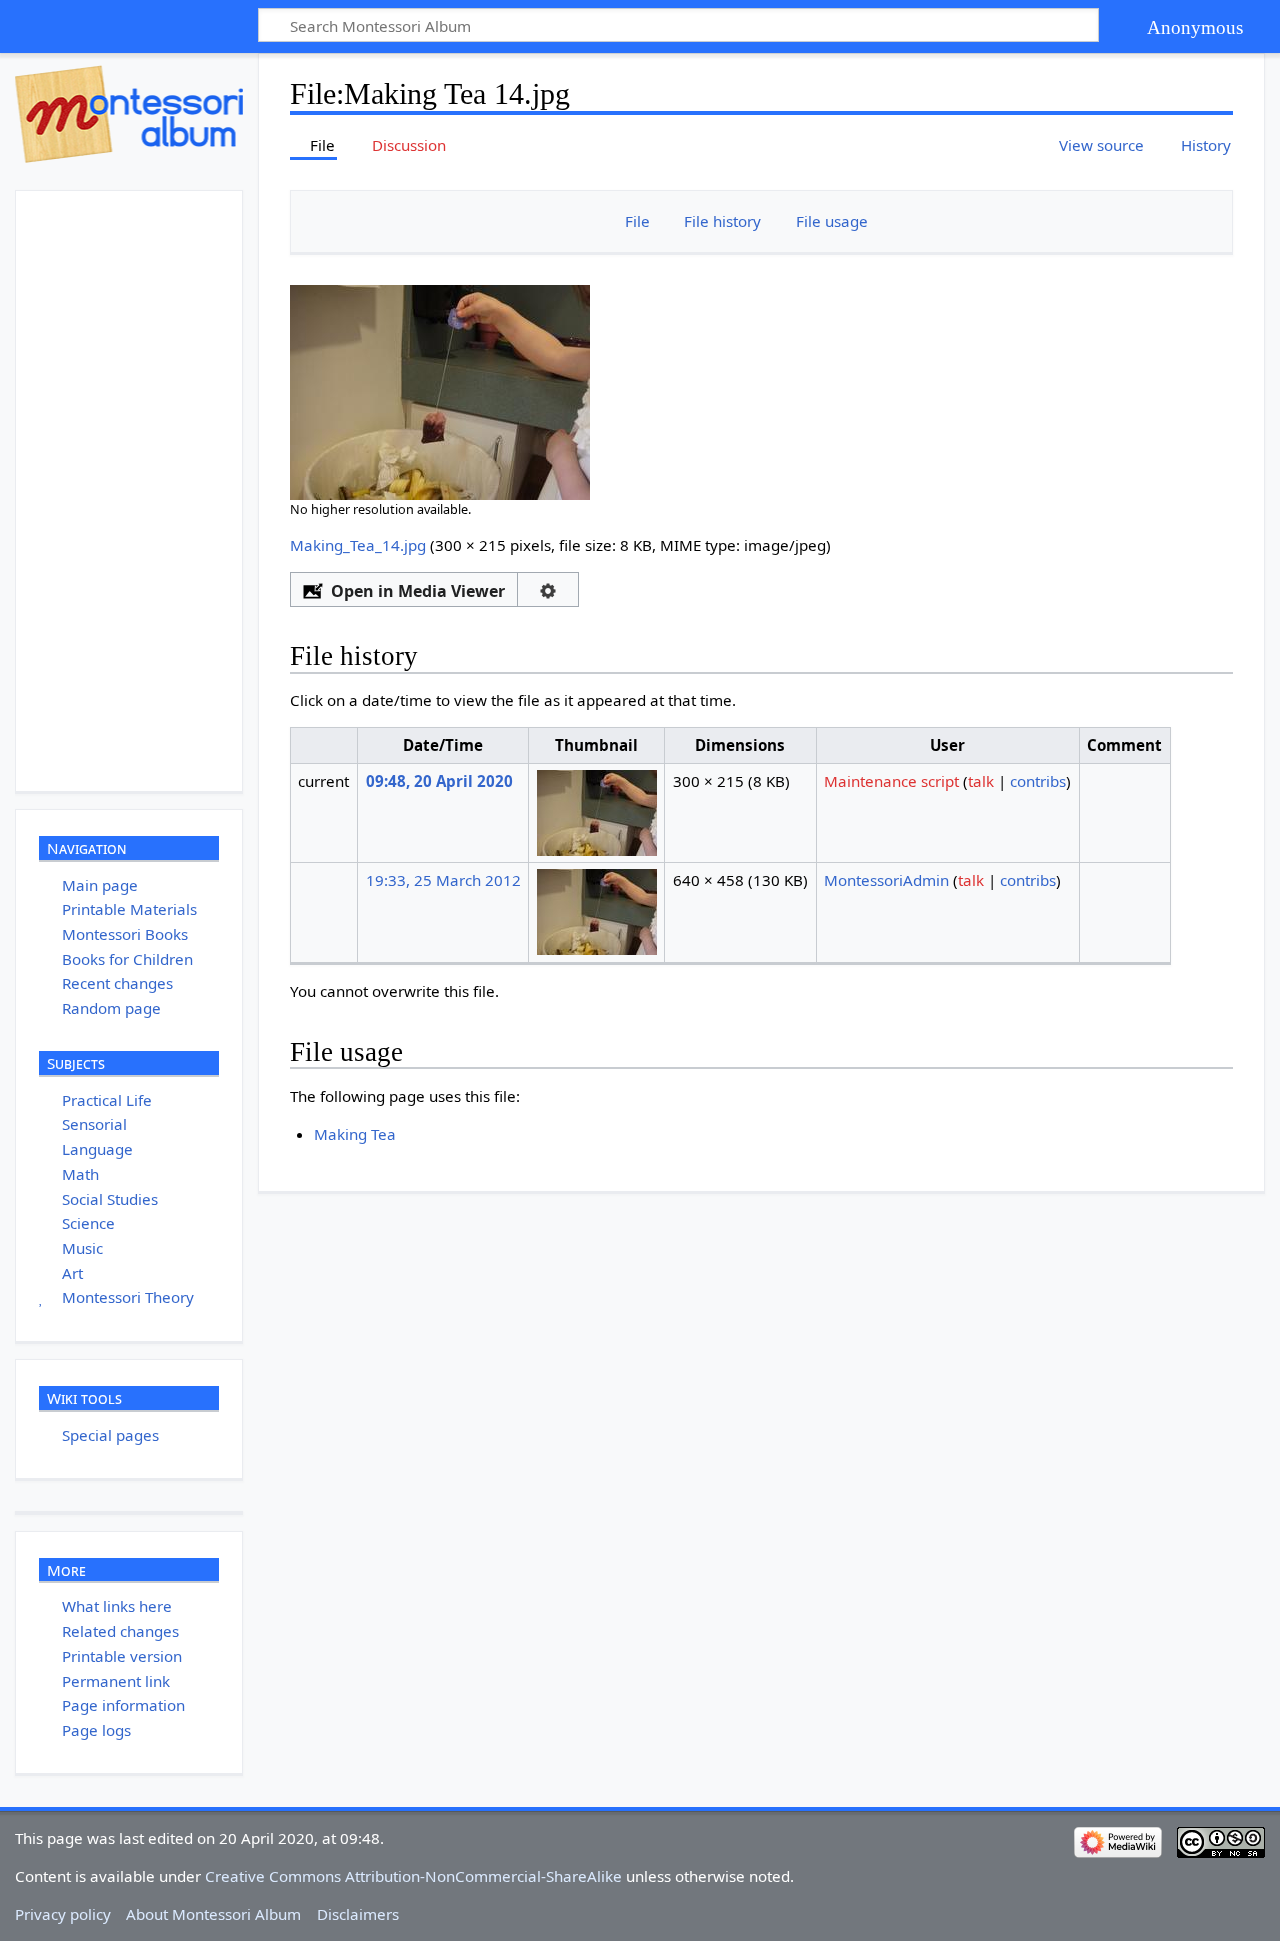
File (637, 221)
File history (722, 221)
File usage (832, 221)
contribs (1038, 781)
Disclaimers (358, 1914)
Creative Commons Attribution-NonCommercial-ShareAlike (413, 1876)
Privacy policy (63, 1914)
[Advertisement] (166, 491)
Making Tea (355, 1134)
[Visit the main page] (129, 114)
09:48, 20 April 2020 (439, 781)
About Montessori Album (213, 1914)
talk (981, 781)
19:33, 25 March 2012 (443, 880)
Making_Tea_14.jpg (358, 545)
